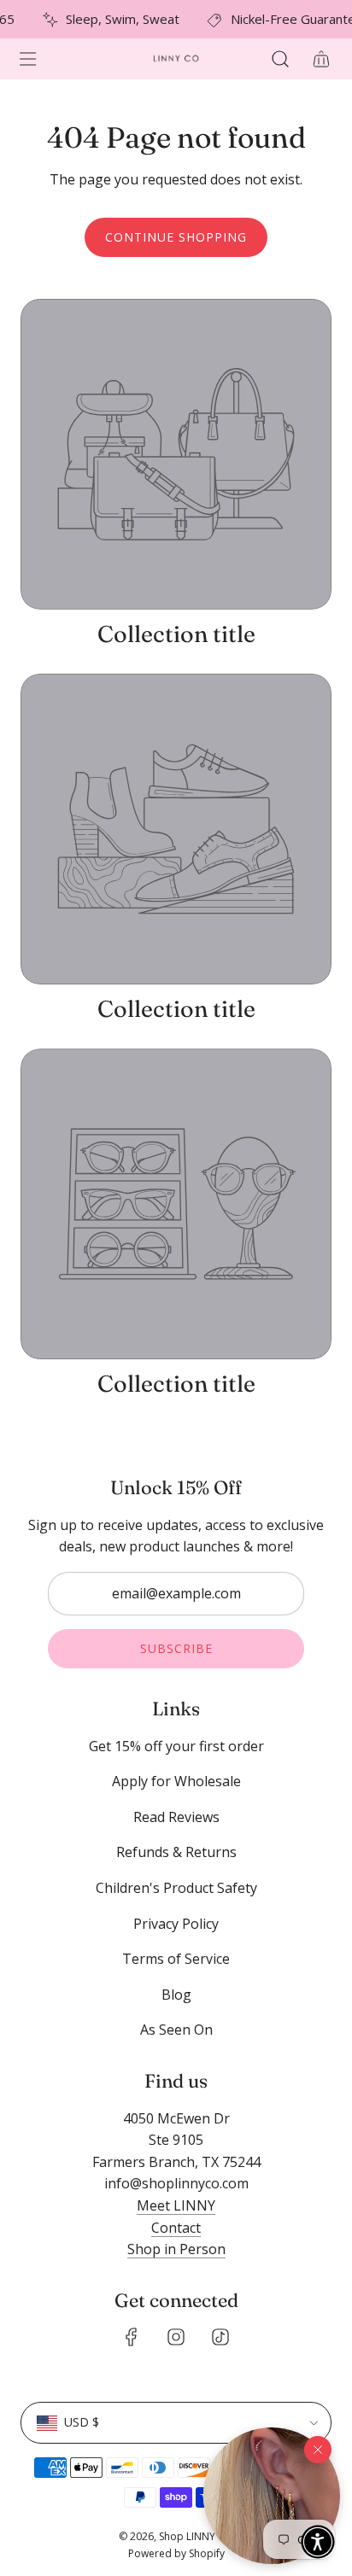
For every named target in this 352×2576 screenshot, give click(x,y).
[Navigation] (27, 59)
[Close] (318, 2450)
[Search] (280, 59)
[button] (272, 2496)
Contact (176, 2228)
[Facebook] (132, 2337)
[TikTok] (220, 2337)
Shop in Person (176, 2249)
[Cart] (321, 59)
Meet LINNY (176, 2205)
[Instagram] (176, 2337)
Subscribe (176, 1648)
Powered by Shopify (176, 2553)
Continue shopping (176, 237)
